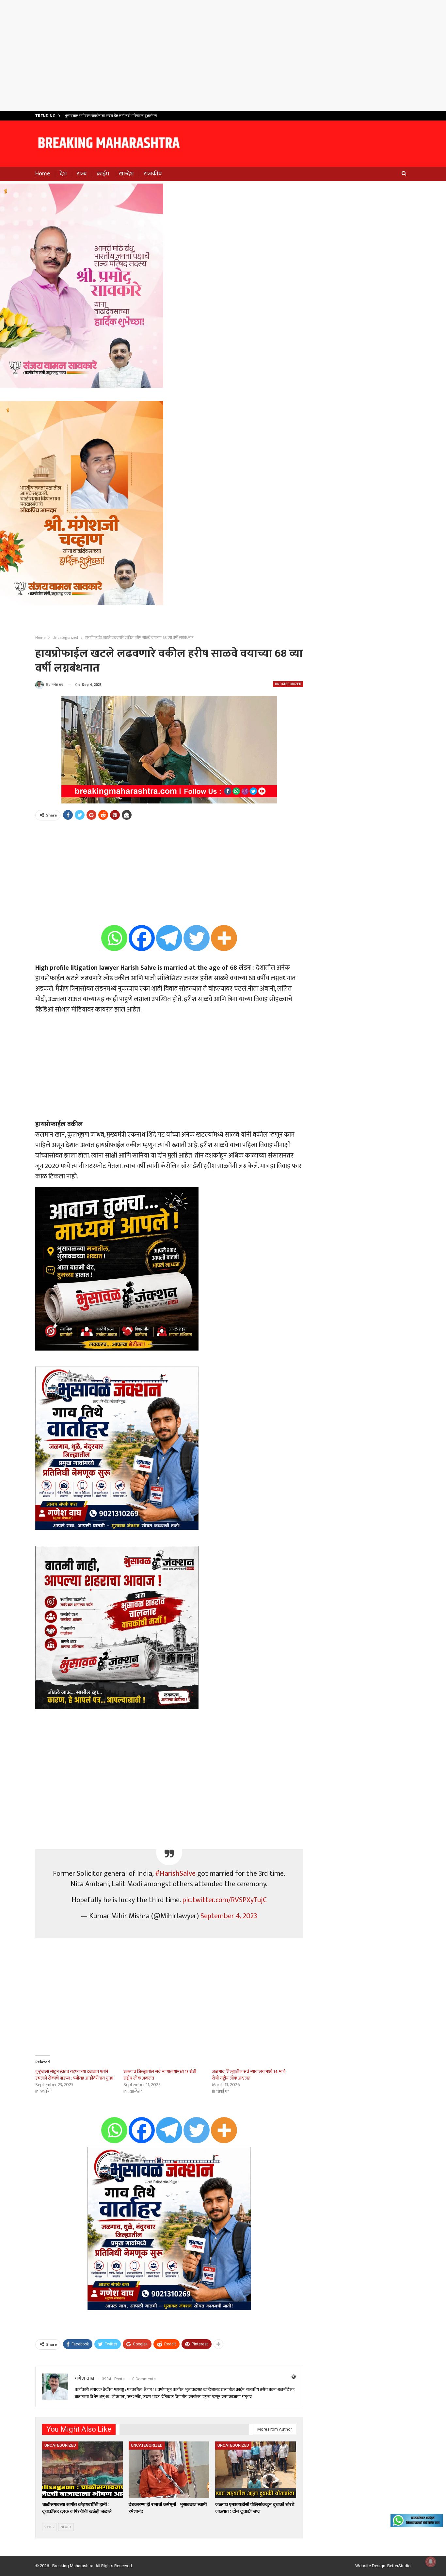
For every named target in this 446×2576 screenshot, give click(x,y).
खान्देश (126, 174)
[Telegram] (169, 938)
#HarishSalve (175, 1874)
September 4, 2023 (229, 1916)
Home (43, 174)
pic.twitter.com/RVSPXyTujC (225, 1900)
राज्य (82, 174)
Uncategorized (288, 684)
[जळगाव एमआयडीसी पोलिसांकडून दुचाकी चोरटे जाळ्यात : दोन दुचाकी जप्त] (255, 2470)
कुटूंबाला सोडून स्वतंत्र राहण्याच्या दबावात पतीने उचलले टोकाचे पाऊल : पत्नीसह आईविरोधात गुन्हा (74, 2075)
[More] (224, 938)
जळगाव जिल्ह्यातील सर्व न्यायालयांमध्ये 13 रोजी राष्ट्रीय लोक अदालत (160, 2075)
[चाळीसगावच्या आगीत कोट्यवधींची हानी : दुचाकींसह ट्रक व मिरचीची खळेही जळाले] (82, 2470)
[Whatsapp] (114, 938)
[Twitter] (197, 938)
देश (63, 174)
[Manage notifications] (431, 2562)
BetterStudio (399, 2566)
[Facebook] (142, 938)
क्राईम (103, 174)
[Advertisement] (223, 56)
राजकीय (153, 174)
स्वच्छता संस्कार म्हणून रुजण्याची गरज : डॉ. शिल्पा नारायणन (106, 116)
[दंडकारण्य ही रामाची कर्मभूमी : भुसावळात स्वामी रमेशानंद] (169, 2470)
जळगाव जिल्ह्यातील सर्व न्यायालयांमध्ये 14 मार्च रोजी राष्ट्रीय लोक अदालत (249, 2075)
